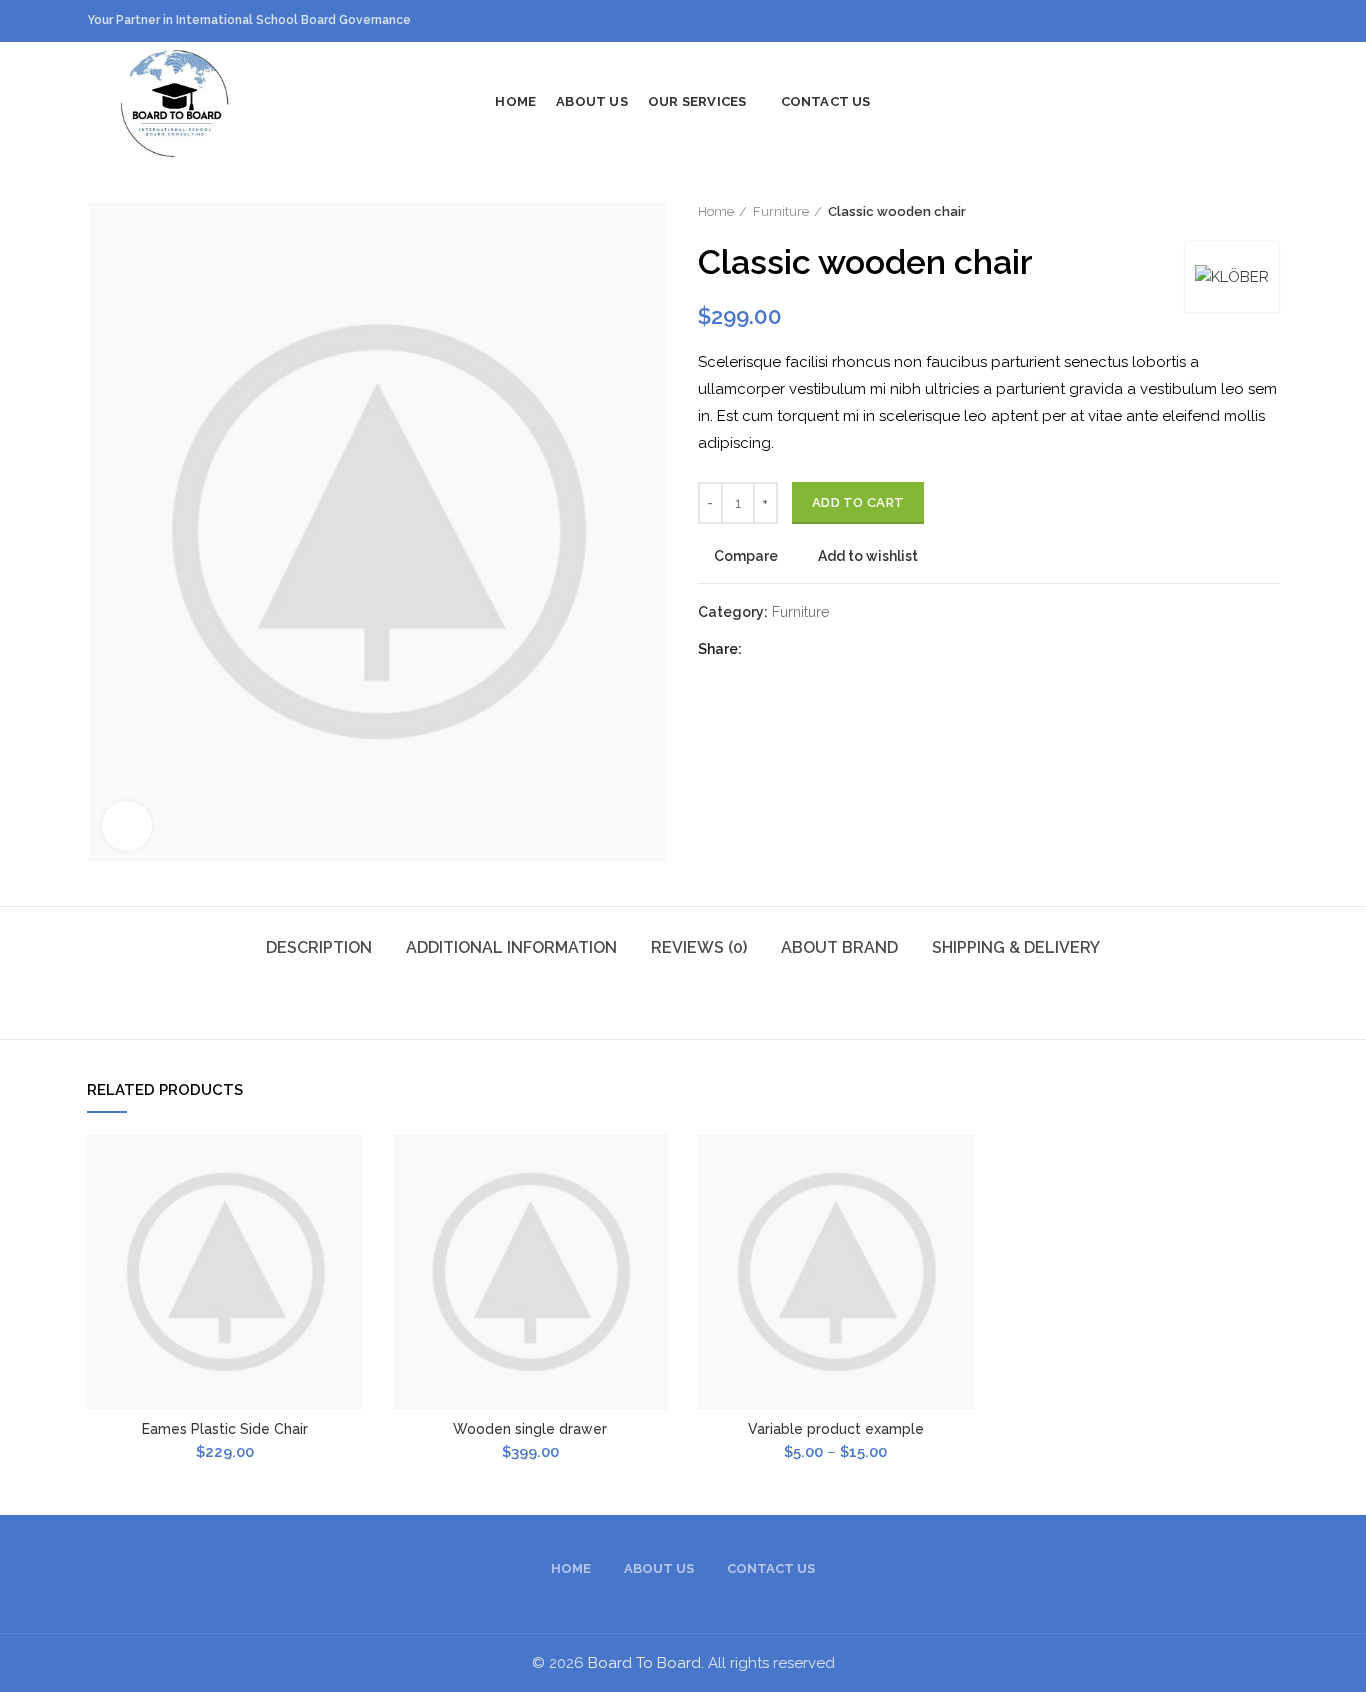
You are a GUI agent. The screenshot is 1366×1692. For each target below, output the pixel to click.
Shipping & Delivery (1016, 947)
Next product (1269, 212)
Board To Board (644, 1663)
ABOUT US (659, 1568)
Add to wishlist (868, 556)
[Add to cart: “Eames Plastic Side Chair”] (348, 1211)
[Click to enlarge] (127, 826)
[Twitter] (788, 649)
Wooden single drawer (530, 1429)
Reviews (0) (699, 947)
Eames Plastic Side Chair (225, 1429)
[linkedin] (838, 649)
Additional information (511, 947)
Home (716, 211)
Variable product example (836, 1429)
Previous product (1229, 212)
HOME (571, 1568)
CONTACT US (771, 1568)
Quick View (348, 1256)
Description (319, 947)
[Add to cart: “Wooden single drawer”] (653, 1211)
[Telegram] (863, 649)
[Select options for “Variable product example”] (959, 1211)
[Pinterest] (813, 649)
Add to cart (858, 502)
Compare (746, 556)
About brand (839, 947)
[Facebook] (763, 649)
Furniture (781, 211)
